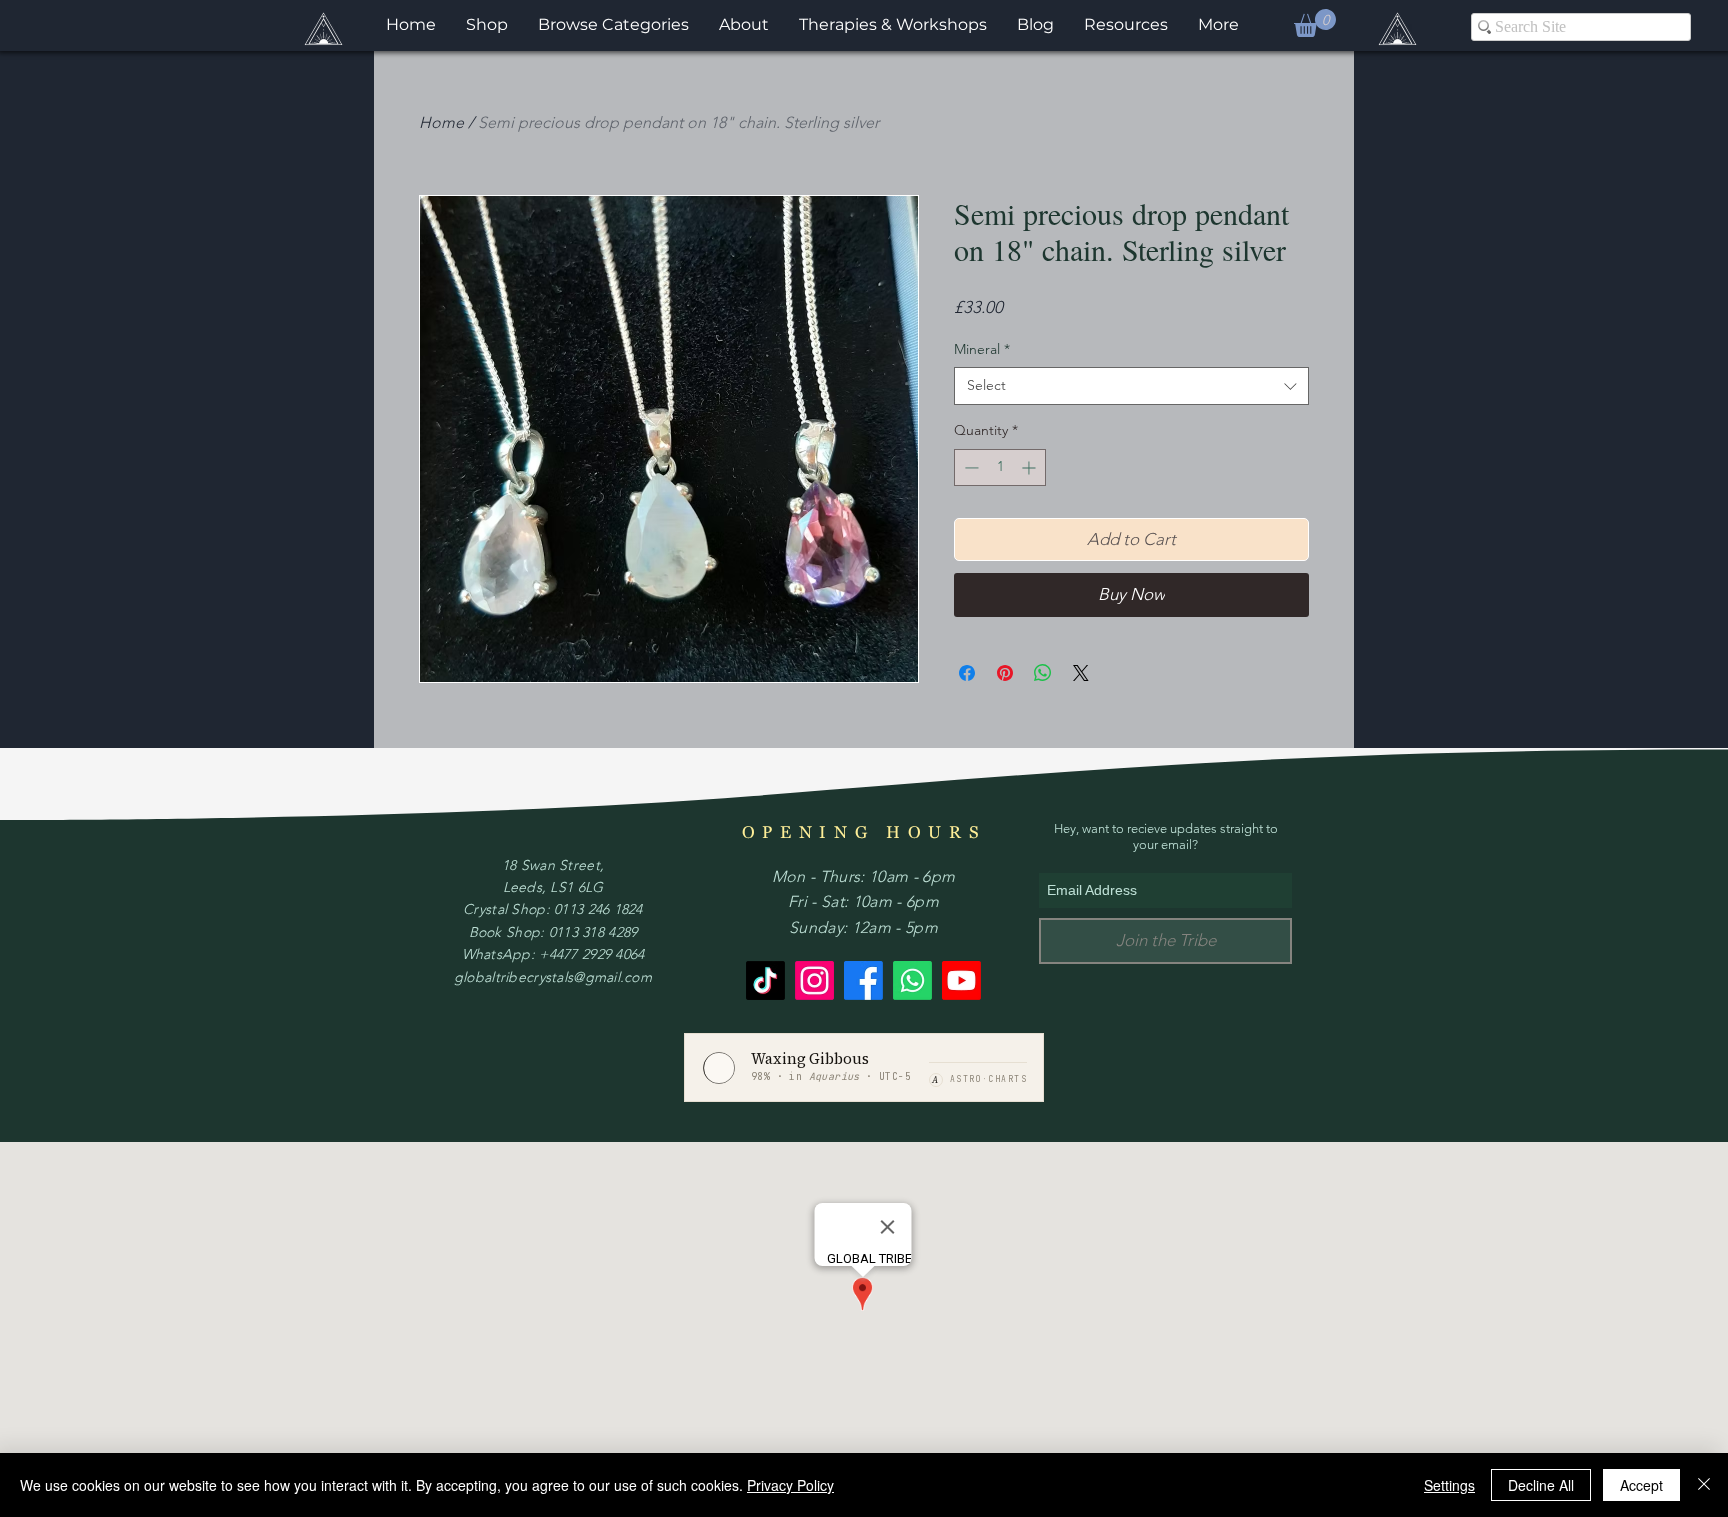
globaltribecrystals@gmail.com (553, 977)
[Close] (1704, 1485)
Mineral (982, 349)
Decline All (1541, 1485)
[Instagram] (814, 980)
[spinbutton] (1000, 467)
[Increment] (1030, 467)
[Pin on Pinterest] (1005, 673)
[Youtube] (961, 980)
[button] (1315, 23)
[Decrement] (969, 467)
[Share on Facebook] (967, 673)
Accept (1641, 1485)
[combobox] (1131, 386)
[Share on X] (1081, 673)
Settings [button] (1449, 1485)
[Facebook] (863, 980)
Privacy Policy (790, 1485)
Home (441, 122)
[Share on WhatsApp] (1043, 673)
